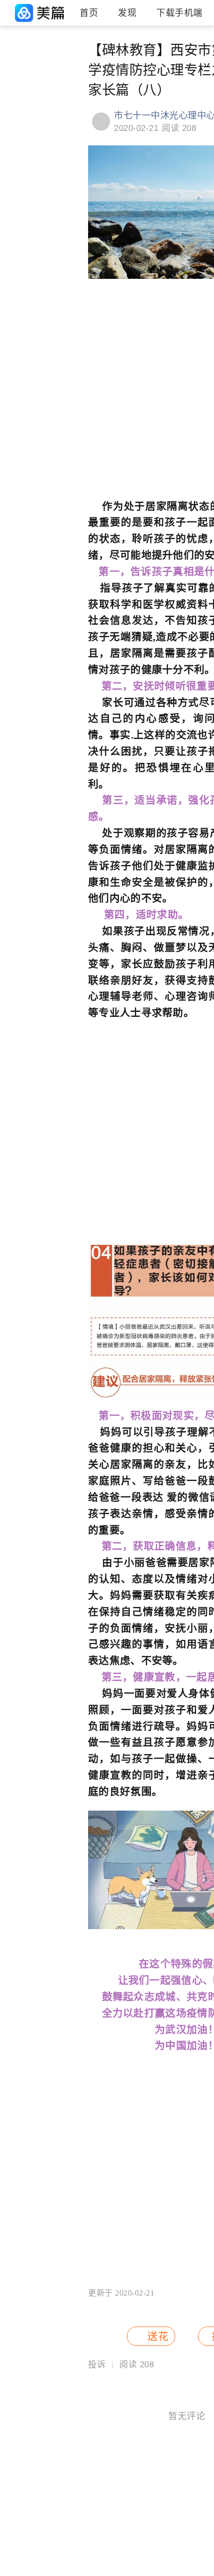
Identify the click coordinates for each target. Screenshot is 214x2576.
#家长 (65, 111)
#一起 (65, 127)
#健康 (15, 77)
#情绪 (15, 94)
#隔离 (65, 77)
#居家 (65, 60)
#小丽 (15, 111)
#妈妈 (65, 94)
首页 (89, 13)
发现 (127, 13)
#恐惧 (15, 127)
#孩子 (15, 60)
